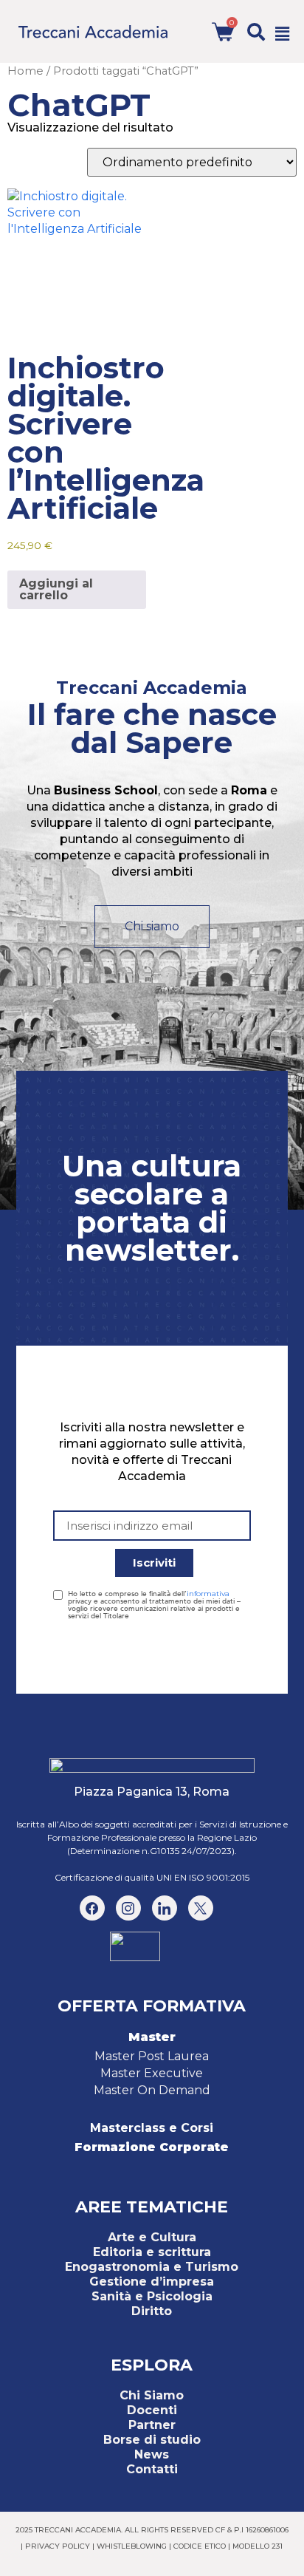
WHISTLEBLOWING (132, 2546)
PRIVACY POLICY (58, 2546)
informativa (208, 1594)
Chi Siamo (152, 2395)
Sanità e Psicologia (152, 2296)
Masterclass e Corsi (152, 2128)
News (152, 2454)
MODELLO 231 (258, 2546)
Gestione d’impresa (152, 2282)
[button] (256, 32)
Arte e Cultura (152, 2237)
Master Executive (152, 2073)
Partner (152, 2425)
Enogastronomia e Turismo (152, 2267)
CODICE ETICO (200, 2546)
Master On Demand (152, 2090)
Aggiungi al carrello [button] (56, 589)
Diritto (152, 2311)
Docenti (152, 2410)
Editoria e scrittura (152, 2252)
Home (25, 71)
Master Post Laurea (152, 2056)
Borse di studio (152, 2440)
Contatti (152, 2469)
